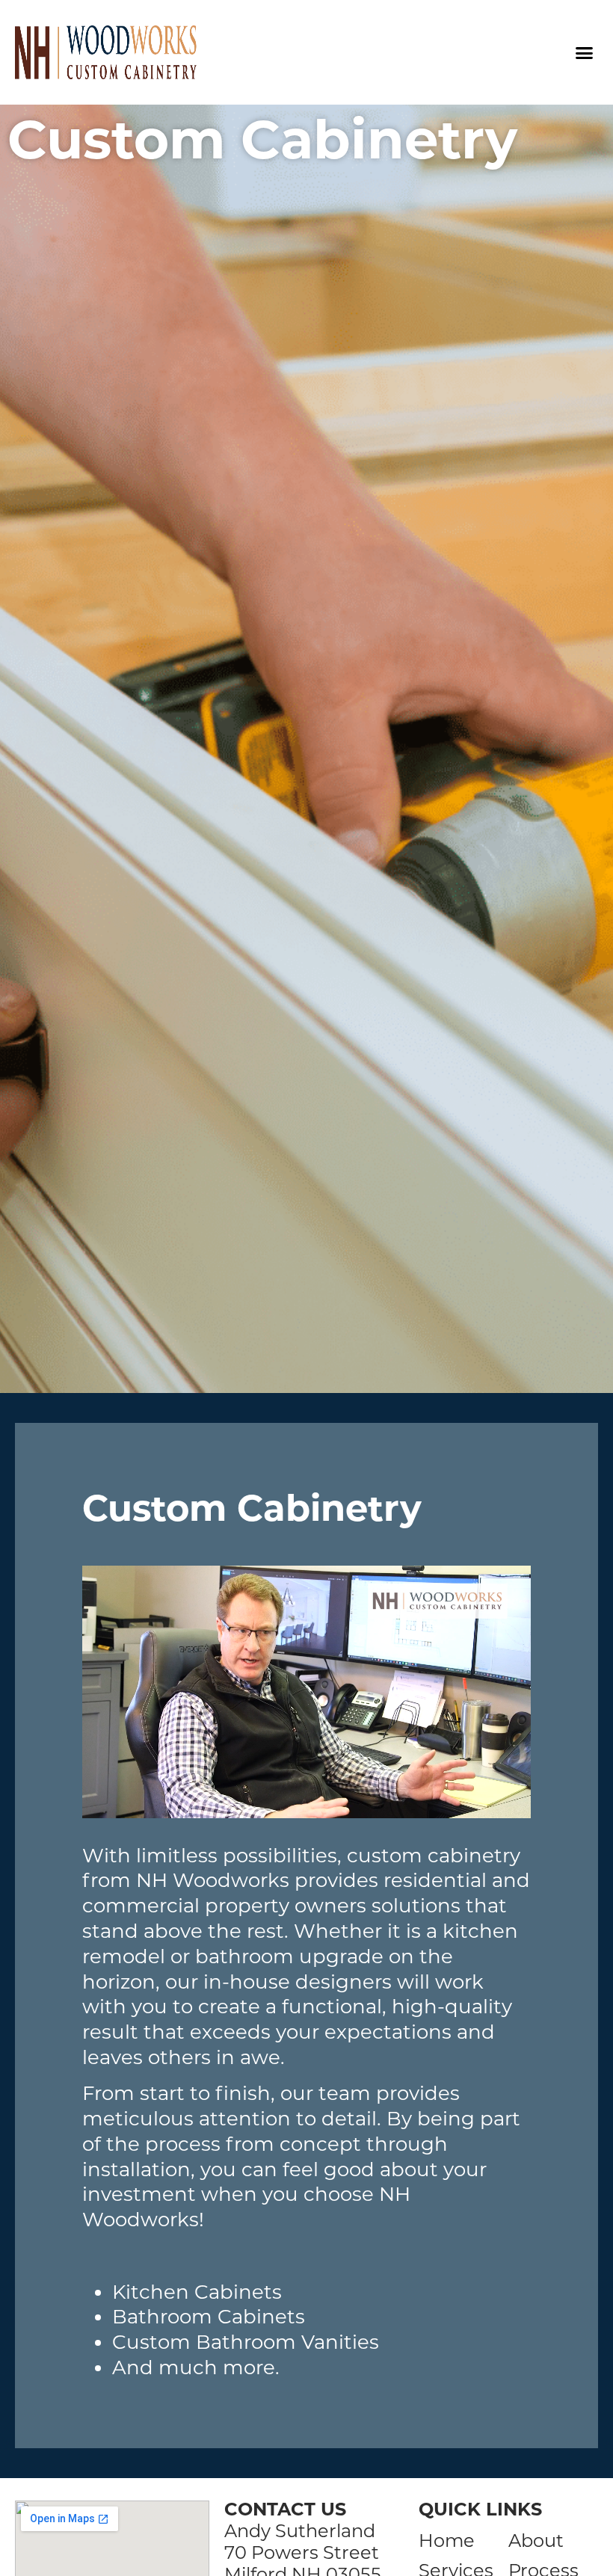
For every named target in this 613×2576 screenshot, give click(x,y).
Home (447, 2541)
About (536, 2541)
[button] (584, 52)
